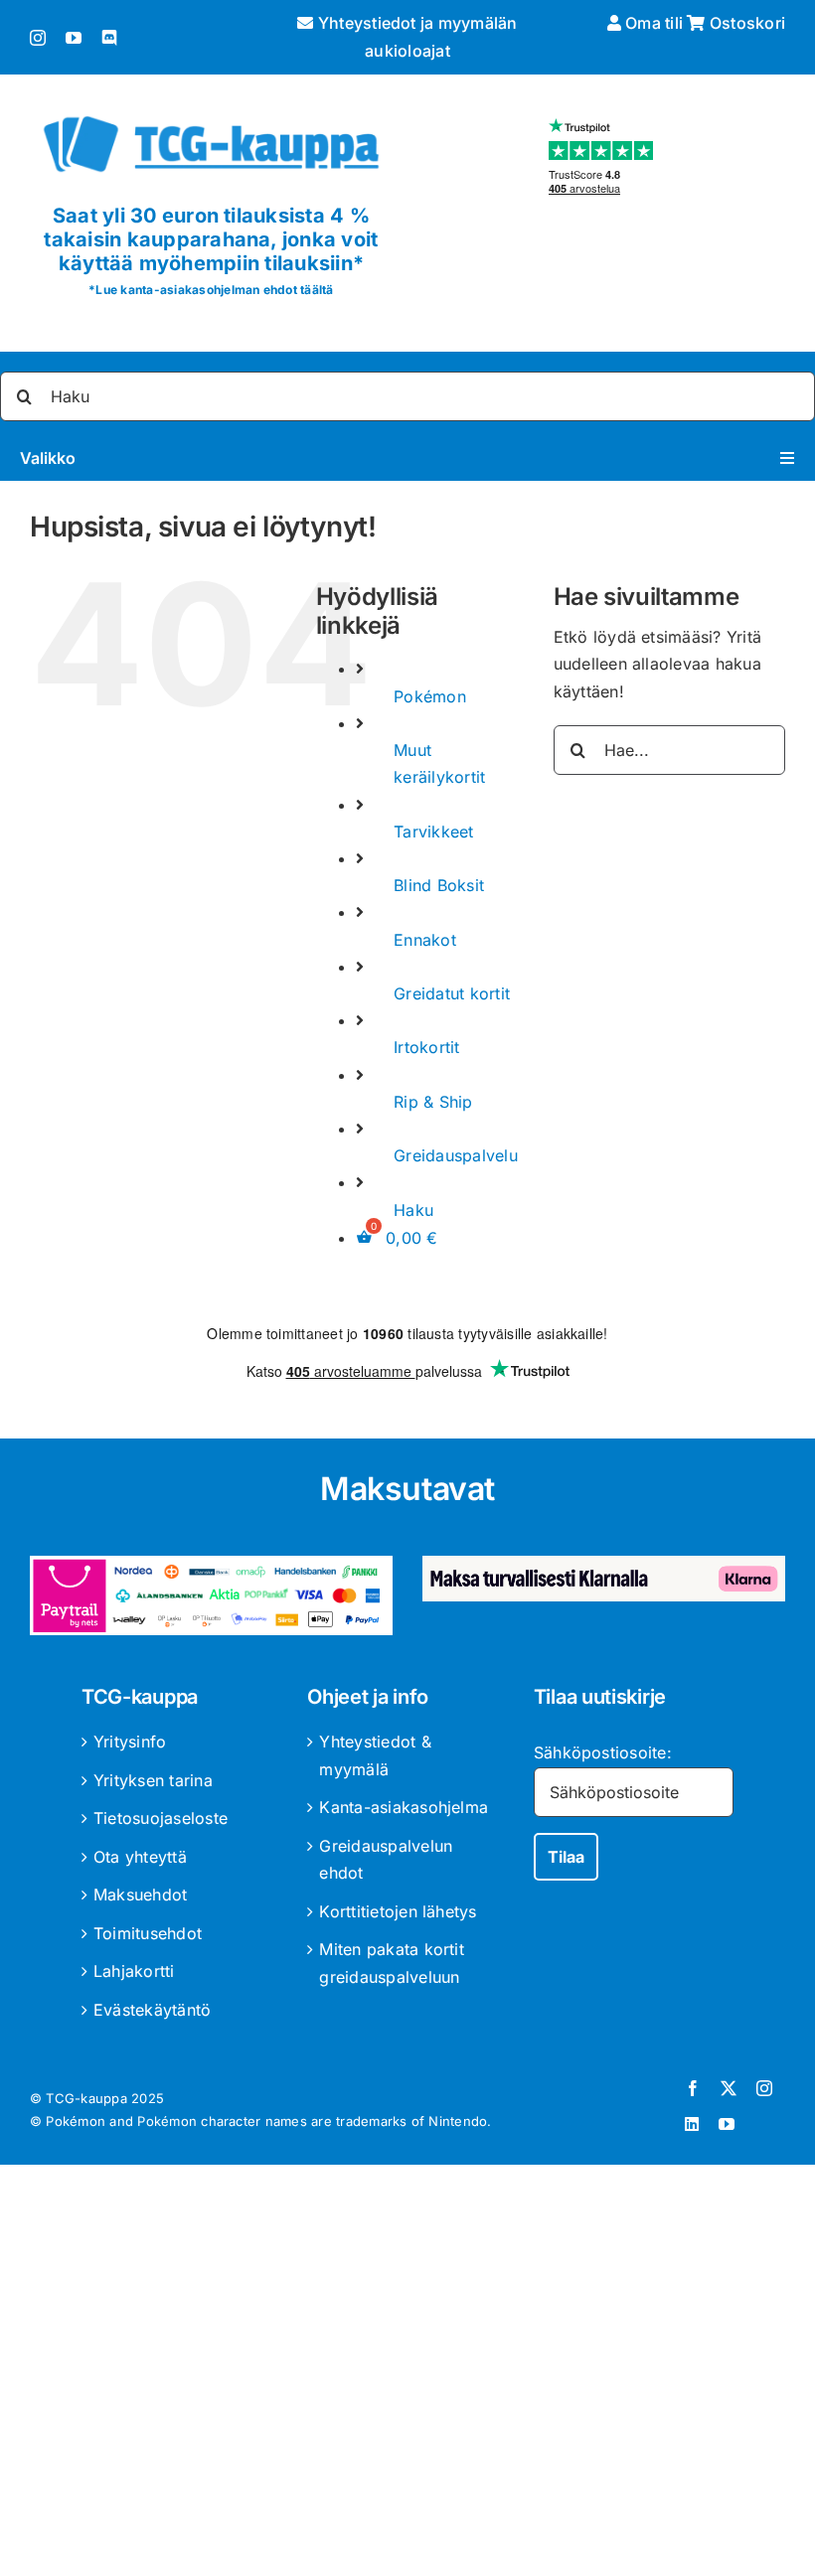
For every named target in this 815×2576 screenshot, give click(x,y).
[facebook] (693, 2088)
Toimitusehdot (148, 1933)
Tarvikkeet (433, 832)
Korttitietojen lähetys (398, 1911)
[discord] (109, 38)
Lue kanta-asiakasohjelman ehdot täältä (214, 290)
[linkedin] (692, 2124)
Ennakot (425, 940)
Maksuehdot (140, 1894)
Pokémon (430, 696)
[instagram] (38, 38)
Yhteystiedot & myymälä (375, 1755)
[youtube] (74, 38)
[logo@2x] (211, 112)
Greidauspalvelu (456, 1155)
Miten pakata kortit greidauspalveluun (392, 1963)
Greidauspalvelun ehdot (386, 1860)
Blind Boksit (439, 885)
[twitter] (729, 2088)
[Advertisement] (407, 2374)
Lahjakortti (134, 1971)
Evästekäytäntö (152, 2010)
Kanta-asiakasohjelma (404, 1807)
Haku (413, 1210)
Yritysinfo (130, 1742)
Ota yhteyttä (140, 1857)
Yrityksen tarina (153, 1780)
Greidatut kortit (452, 993)
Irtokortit (426, 1047)
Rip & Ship (433, 1102)
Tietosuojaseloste (161, 1818)
